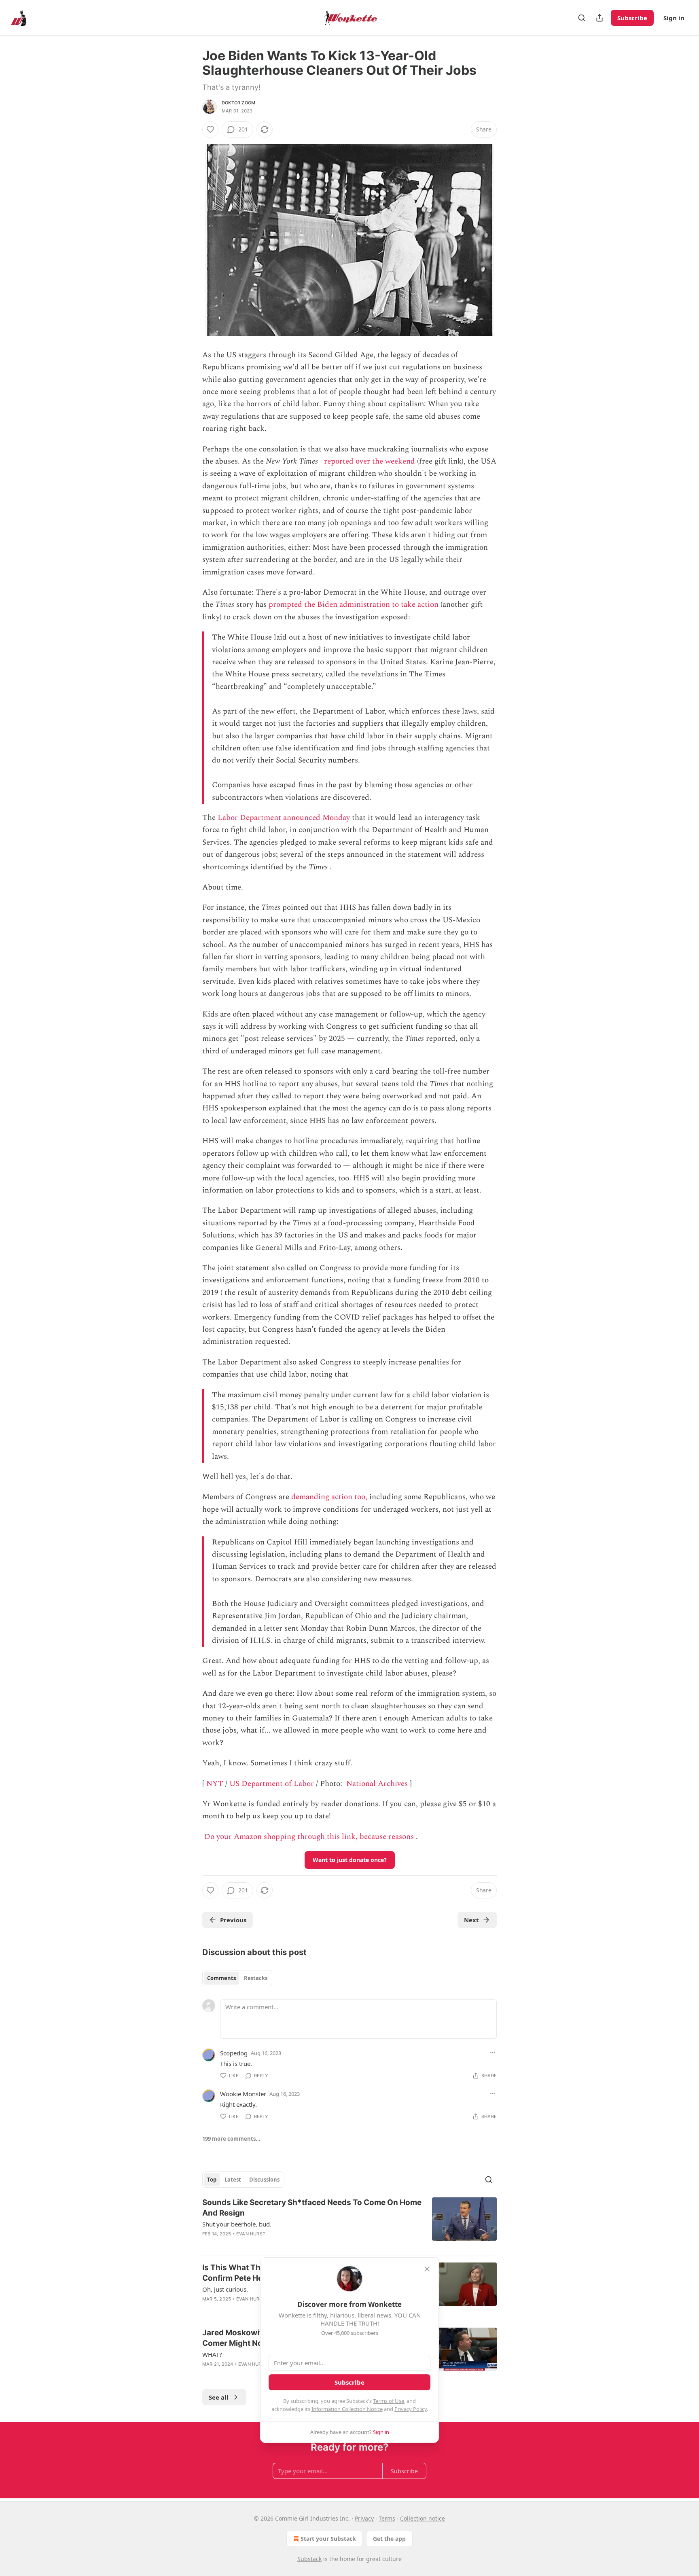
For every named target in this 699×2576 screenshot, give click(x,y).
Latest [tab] (233, 2180)
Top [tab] (212, 2180)
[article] (349, 2223)
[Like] (210, 129)
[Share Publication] (599, 18)
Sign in (674, 18)
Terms (387, 2518)
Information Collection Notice (347, 2409)
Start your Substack (328, 2539)
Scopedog (234, 2053)
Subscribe (632, 18)
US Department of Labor (272, 1784)
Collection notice (423, 2518)
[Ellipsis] (493, 2053)
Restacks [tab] (256, 1978)
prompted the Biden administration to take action (354, 605)
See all (219, 2397)
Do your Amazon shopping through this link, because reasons (309, 1837)
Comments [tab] (221, 1978)
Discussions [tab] (264, 2180)
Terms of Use (389, 2401)
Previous (233, 1920)
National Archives (377, 1784)
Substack (309, 2559)
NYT (215, 1784)
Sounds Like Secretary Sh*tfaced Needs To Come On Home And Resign (312, 2208)
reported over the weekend (370, 461)
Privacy (364, 2518)
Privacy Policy (411, 2409)
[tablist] (237, 1978)
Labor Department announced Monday (284, 818)
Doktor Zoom (238, 103)
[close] (427, 2269)
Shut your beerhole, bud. (237, 2224)
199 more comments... (231, 2139)
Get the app (389, 2539)
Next (471, 1920)
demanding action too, (329, 1497)
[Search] (582, 18)
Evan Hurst (251, 2234)
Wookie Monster (243, 2094)
